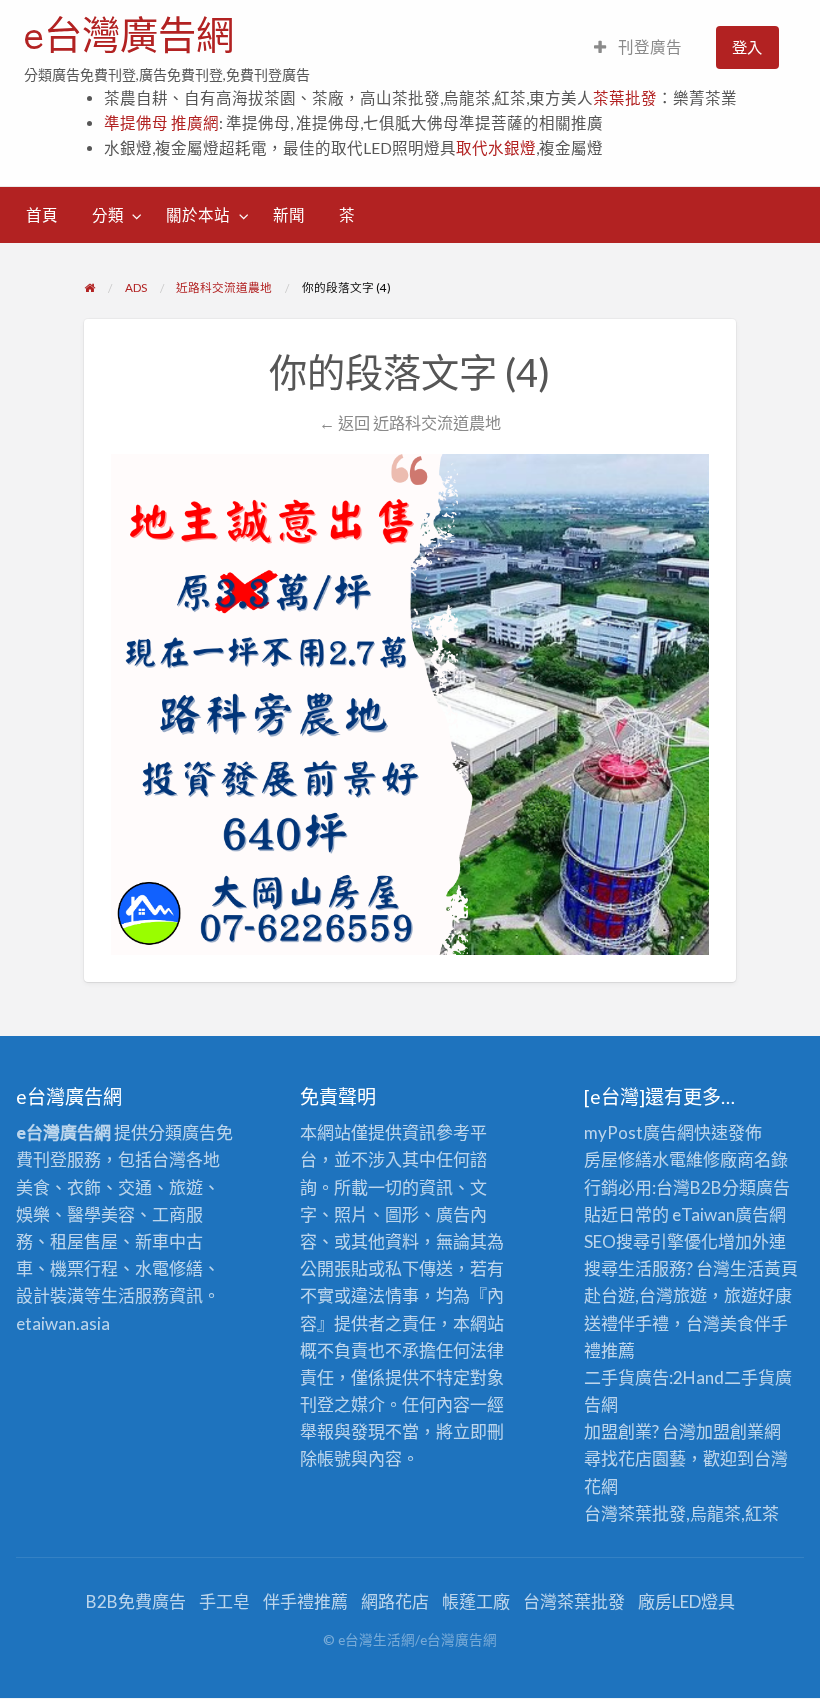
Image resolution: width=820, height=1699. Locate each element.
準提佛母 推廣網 (161, 123)
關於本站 (198, 215)
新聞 (289, 215)
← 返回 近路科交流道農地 (410, 422)
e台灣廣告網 (129, 35)
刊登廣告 (648, 47)
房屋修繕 (618, 1159)
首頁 (42, 215)
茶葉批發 (625, 98)
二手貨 (749, 1377)
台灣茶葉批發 (635, 1513)
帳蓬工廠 (476, 1601)
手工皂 (224, 1601)
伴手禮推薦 (305, 1601)
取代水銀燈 (496, 148)
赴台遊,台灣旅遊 (645, 1295)
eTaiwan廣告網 (729, 1214)
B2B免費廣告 (136, 1601)
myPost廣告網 (639, 1132)
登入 (747, 47)
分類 (108, 215)
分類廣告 (756, 1187)
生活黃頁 (764, 1268)
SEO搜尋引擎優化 (651, 1241)
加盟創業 (730, 1431)
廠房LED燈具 (686, 1601)
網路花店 (395, 1601)
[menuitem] (638, 47)
